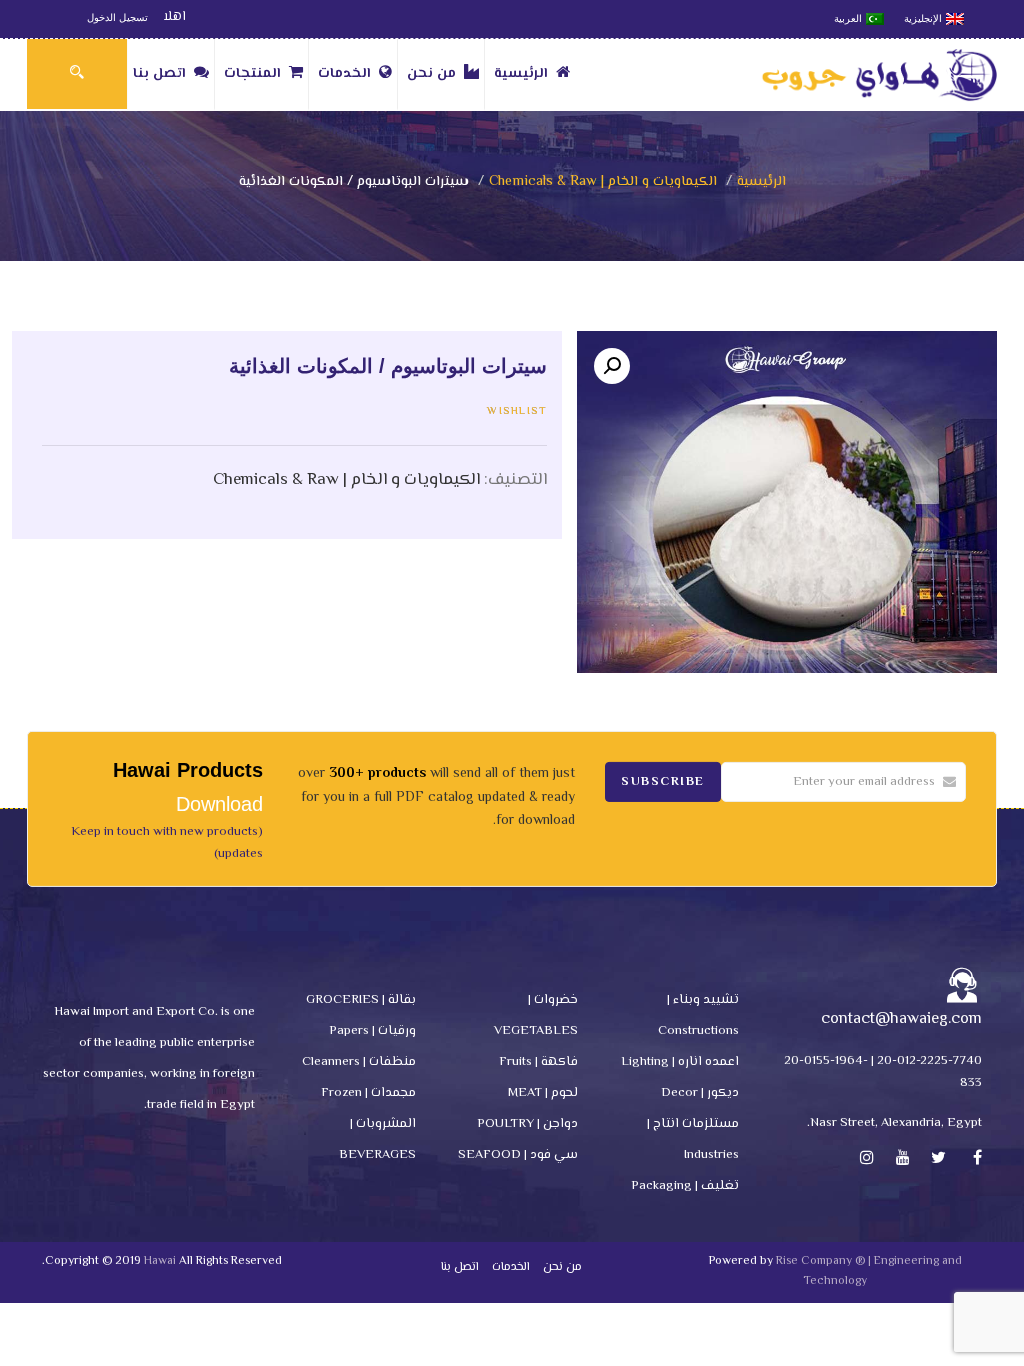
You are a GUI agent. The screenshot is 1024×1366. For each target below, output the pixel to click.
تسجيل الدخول (117, 17)
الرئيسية (521, 74)
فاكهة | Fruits (538, 1062)
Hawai (160, 1261)
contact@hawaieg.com (901, 1019)
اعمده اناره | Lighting (680, 1062)
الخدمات (344, 74)
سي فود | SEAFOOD (518, 1155)
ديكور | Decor (700, 1093)
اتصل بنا (159, 74)
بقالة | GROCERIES (361, 1000)
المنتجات (252, 74)
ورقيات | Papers (372, 1031)
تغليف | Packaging (685, 1186)
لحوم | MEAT (543, 1093)
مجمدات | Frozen (368, 1093)
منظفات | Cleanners (359, 1062)
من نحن (431, 74)
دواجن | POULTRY (527, 1124)
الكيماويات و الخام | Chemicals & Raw (603, 182)
